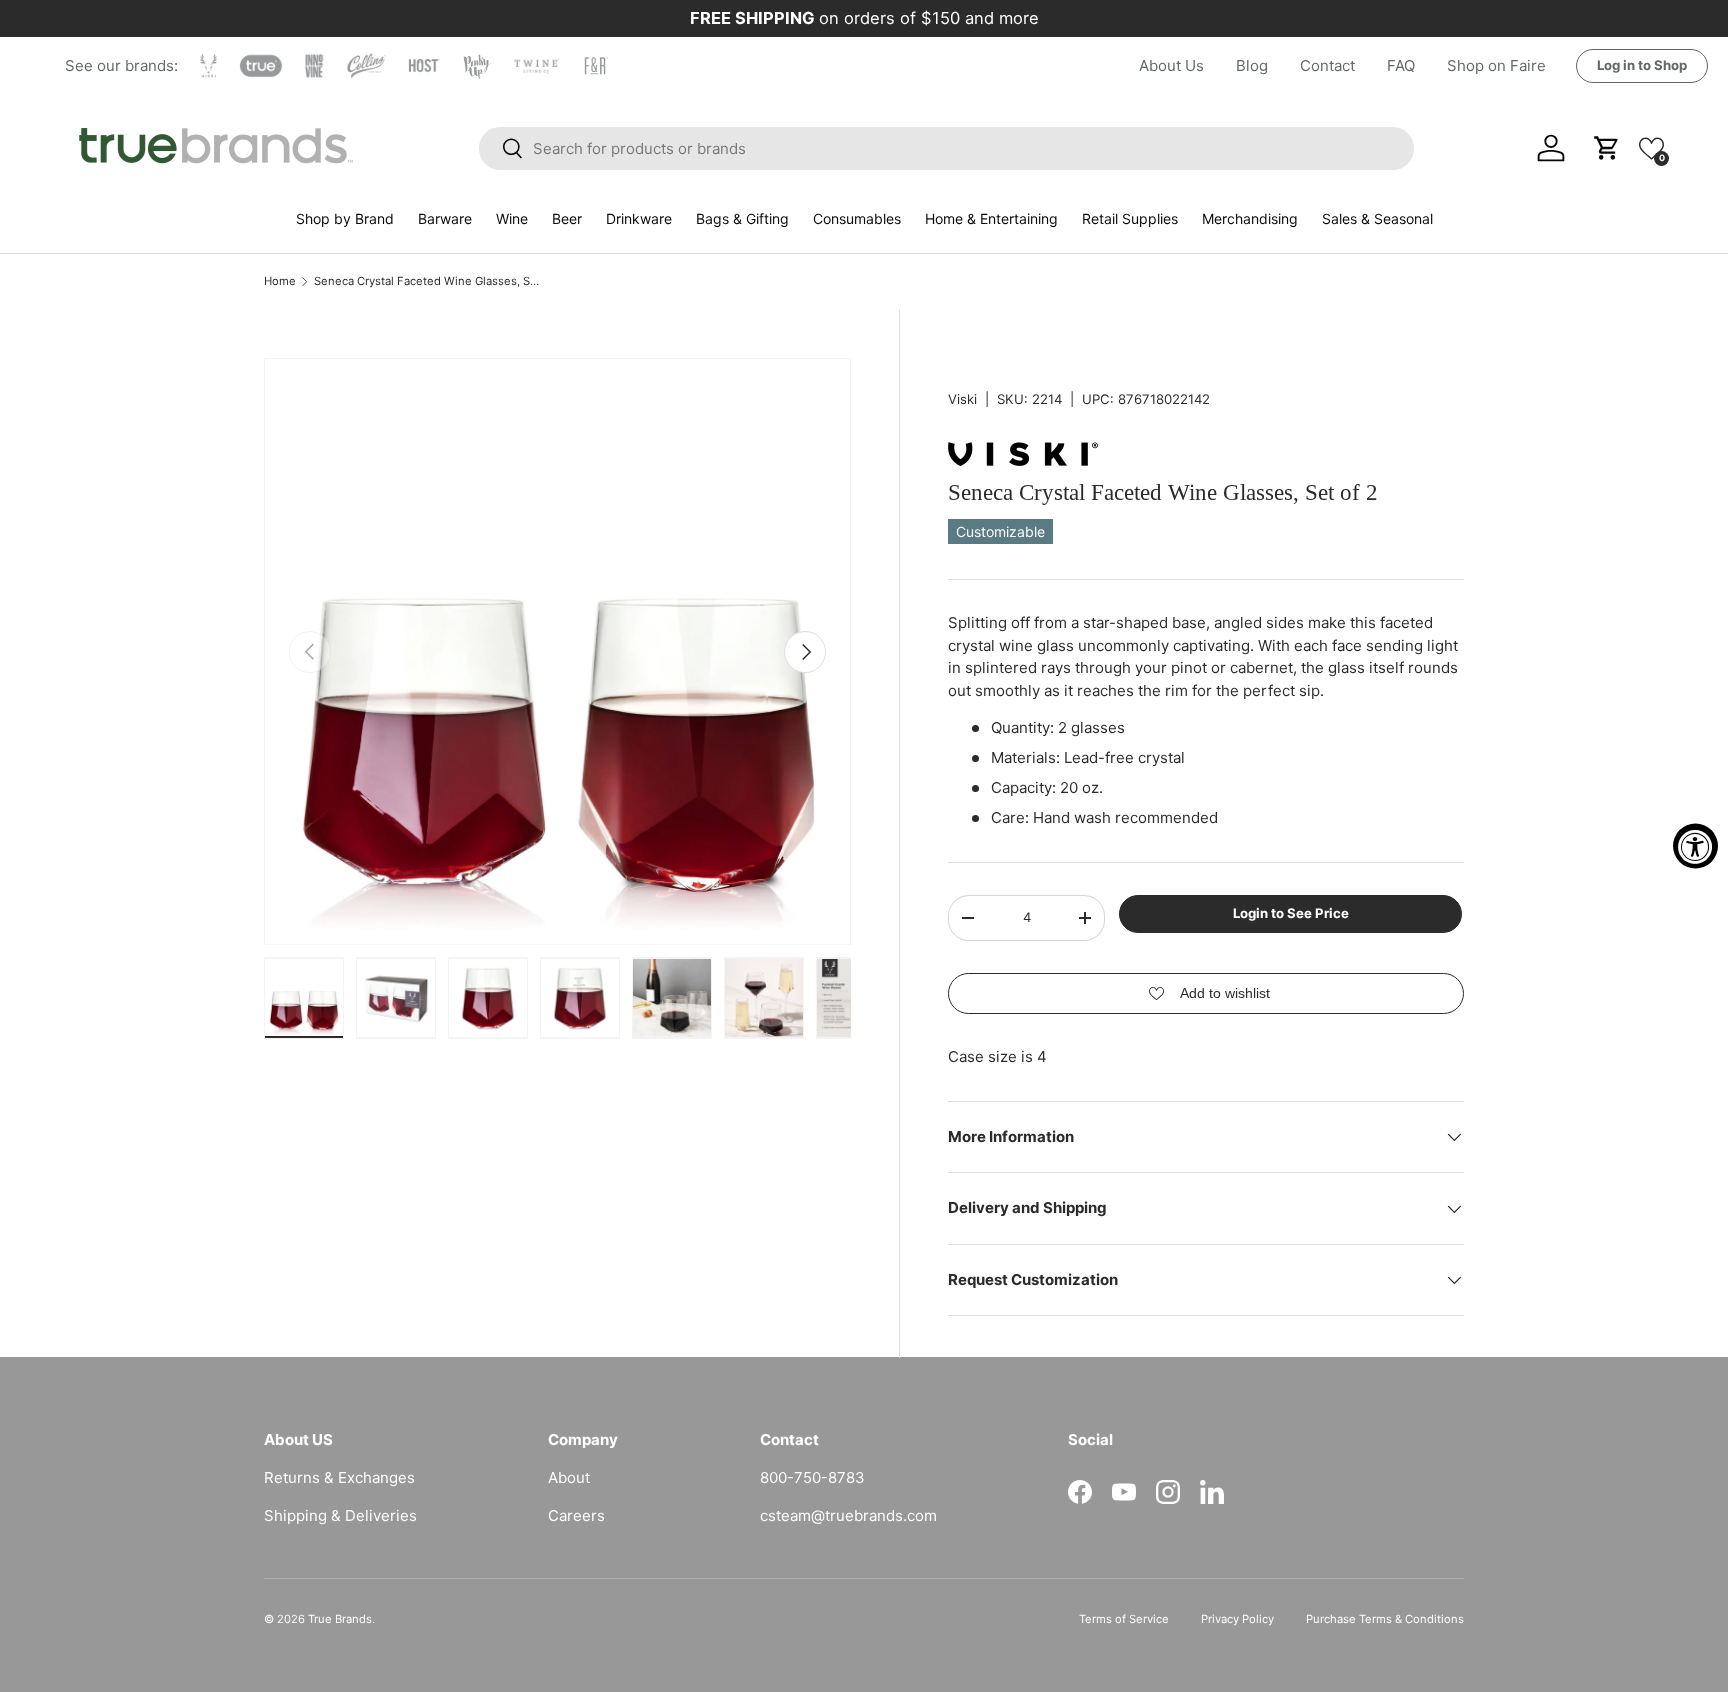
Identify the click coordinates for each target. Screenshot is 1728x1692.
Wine (512, 218)
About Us (1171, 65)
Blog (1252, 65)
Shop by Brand (345, 218)
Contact (1327, 65)
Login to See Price (1291, 913)
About (569, 1477)
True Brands (340, 1619)
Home (280, 281)
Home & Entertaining (991, 218)
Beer (567, 218)
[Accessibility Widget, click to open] (1695, 846)
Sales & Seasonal (1377, 218)
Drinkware (639, 218)
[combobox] (946, 148)
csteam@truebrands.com (848, 1515)
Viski (962, 399)
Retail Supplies (1130, 218)
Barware (445, 218)
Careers (576, 1515)
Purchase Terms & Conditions (1385, 1619)
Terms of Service (1124, 1619)
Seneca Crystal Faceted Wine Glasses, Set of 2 (426, 281)
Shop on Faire (1496, 65)
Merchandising (1250, 218)
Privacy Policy (1237, 1619)
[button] (1651, 147)
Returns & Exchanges (339, 1477)
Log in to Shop (1642, 65)
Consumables (857, 218)
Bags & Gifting (742, 218)
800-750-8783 (812, 1477)
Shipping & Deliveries (340, 1515)
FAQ (1401, 65)
